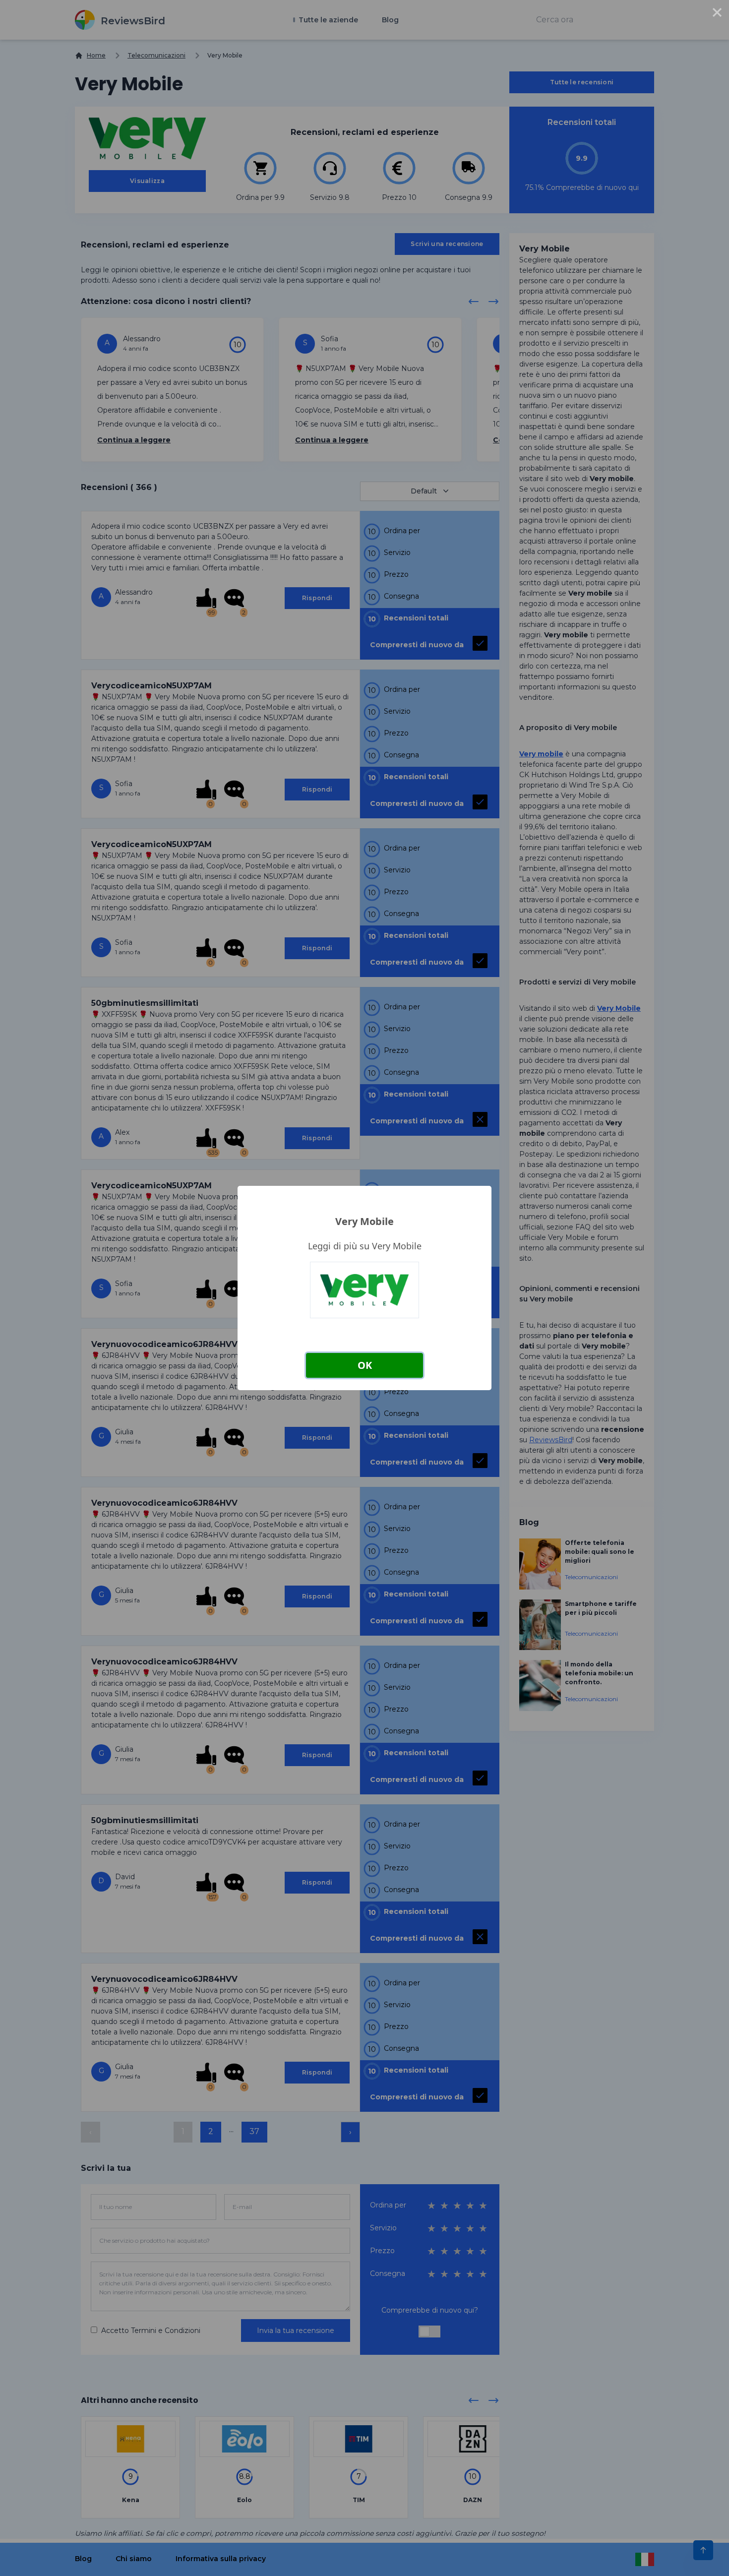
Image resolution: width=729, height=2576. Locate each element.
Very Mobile (364, 1221)
